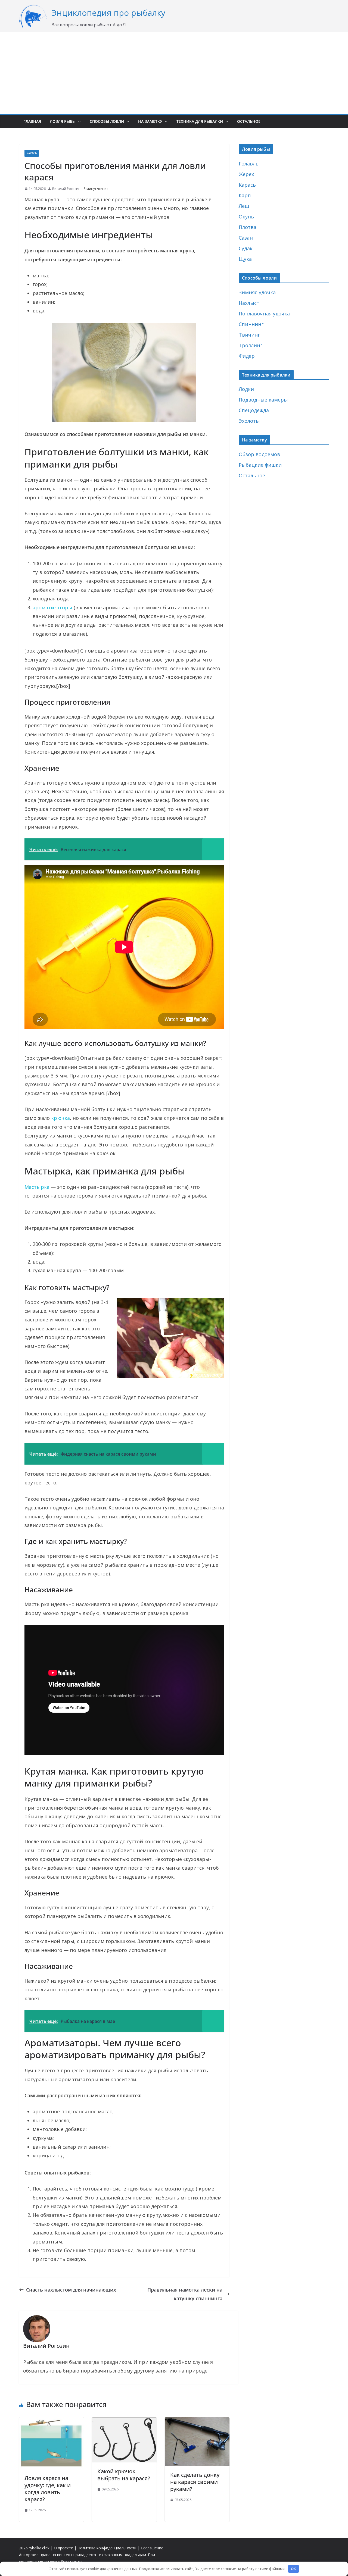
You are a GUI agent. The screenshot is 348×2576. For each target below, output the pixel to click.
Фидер (247, 356)
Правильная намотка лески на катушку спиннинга (185, 2294)
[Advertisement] (174, 73)
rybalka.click (39, 2548)
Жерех (246, 174)
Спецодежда (254, 410)
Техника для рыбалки (200, 121)
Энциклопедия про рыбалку (108, 13)
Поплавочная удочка (264, 314)
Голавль (249, 164)
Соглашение (152, 2548)
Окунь (246, 217)
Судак (246, 248)
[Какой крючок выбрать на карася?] (124, 2422)
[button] (78, 121)
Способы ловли (107, 121)
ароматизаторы (52, 607)
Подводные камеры (263, 400)
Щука (245, 259)
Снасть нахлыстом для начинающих (71, 2290)
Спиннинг (251, 324)
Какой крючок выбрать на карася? (124, 2475)
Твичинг (249, 335)
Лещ (244, 206)
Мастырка (37, 1187)
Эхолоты (249, 421)
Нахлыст (249, 303)
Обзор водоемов (259, 454)
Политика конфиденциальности (107, 2548)
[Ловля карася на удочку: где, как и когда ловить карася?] (51, 2422)
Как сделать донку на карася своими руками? (195, 2482)
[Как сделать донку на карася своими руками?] (197, 2422)
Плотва (248, 227)
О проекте (63, 2548)
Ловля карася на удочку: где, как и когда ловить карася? (48, 2489)
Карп (245, 195)
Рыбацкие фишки (260, 465)
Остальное (249, 121)
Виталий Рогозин (66, 189)
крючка (60, 1118)
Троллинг (251, 345)
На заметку (150, 121)
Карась (32, 153)
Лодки (246, 389)
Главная (32, 121)
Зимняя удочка (257, 292)
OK (293, 2569)
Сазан (246, 238)
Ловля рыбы (63, 121)
